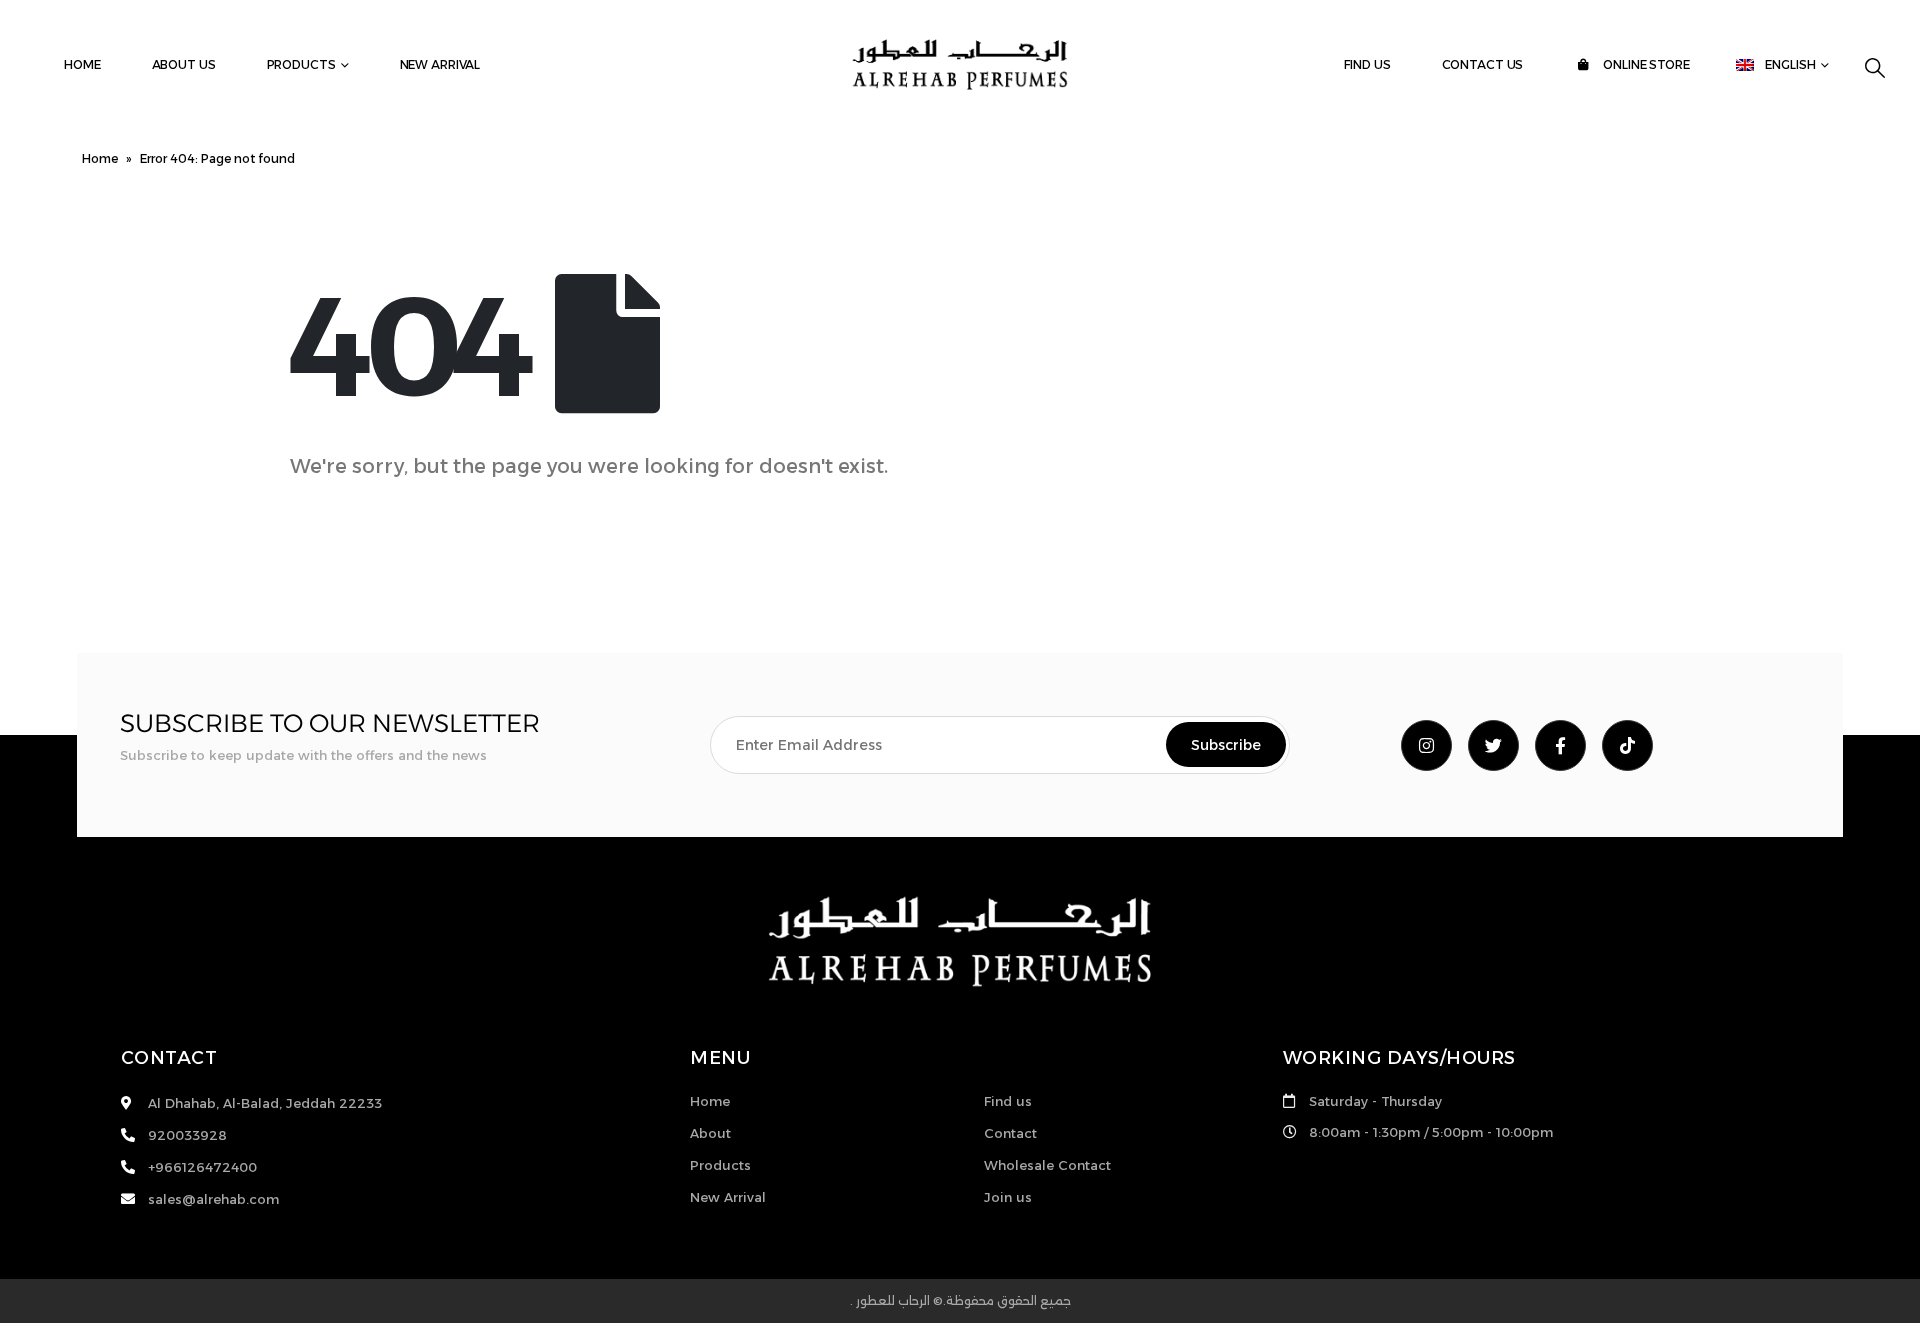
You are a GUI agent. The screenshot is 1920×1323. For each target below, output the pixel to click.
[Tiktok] (1627, 745)
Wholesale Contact (1047, 1165)
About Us (184, 64)
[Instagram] (1426, 745)
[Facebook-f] (1560, 745)
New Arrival (440, 64)
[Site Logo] (960, 64)
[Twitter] (1493, 745)
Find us (1367, 64)
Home (82, 64)
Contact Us (1483, 64)
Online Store (1644, 64)
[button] (1875, 68)
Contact (1010, 1133)
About (710, 1133)
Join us (1008, 1197)
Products (301, 64)
